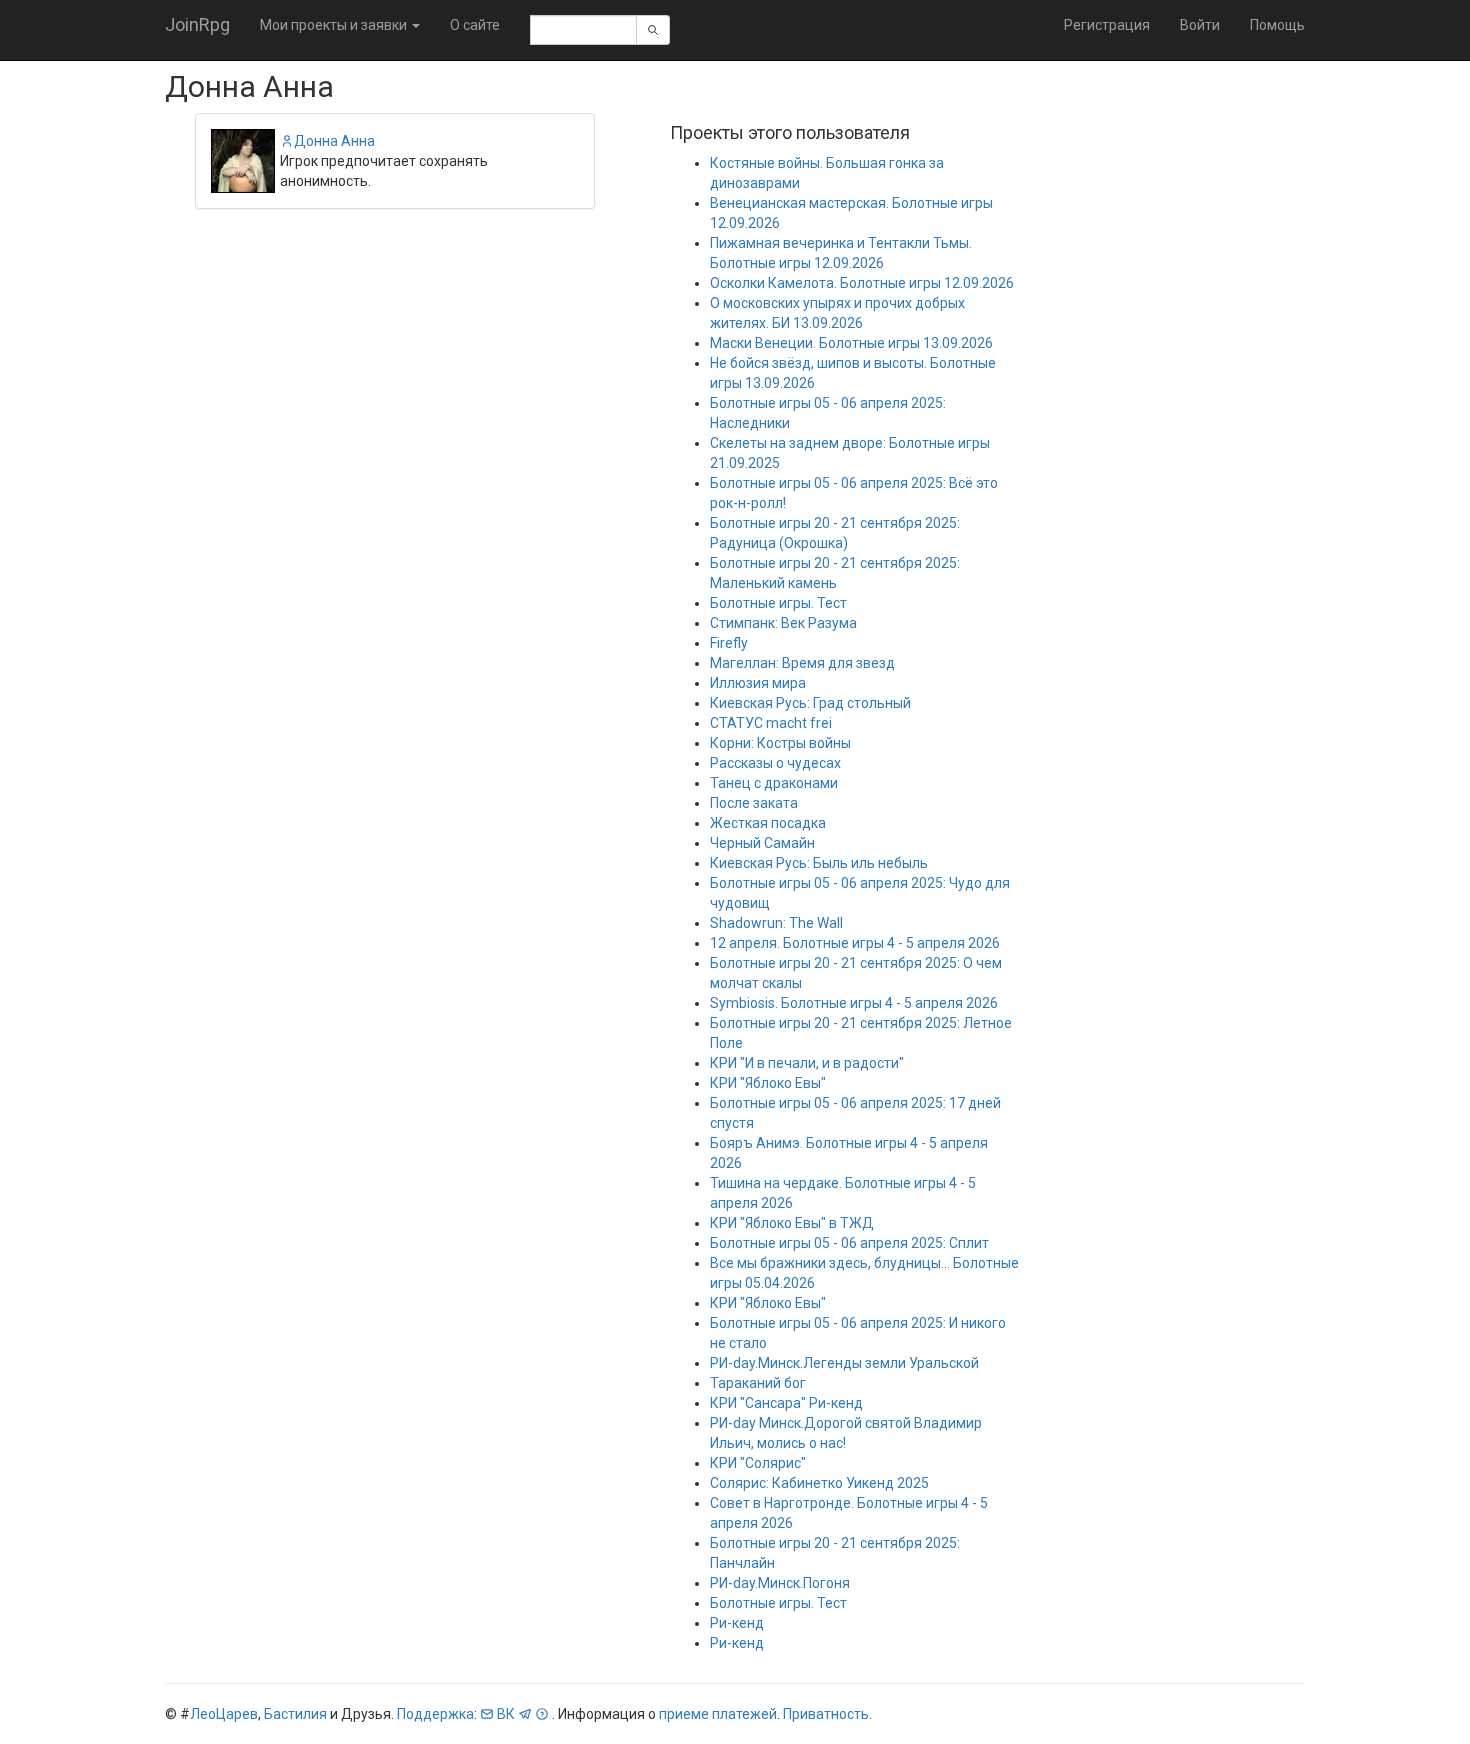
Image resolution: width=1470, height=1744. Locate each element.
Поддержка (435, 1714)
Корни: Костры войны (780, 743)
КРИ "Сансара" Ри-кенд (786, 1403)
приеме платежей (718, 1714)
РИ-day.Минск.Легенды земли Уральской (844, 1363)
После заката (754, 803)
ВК (506, 1714)
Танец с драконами (774, 783)
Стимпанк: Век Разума (783, 623)
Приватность (826, 1714)
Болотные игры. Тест (778, 603)
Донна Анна (334, 141)
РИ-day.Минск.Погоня (780, 1583)
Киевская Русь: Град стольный (810, 703)
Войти (1200, 25)
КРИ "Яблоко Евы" (768, 1083)
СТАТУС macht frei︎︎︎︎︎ (771, 723)
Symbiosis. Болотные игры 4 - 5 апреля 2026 (854, 1003)
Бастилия (295, 1714)
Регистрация (1107, 25)
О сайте (475, 25)
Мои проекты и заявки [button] (335, 25)
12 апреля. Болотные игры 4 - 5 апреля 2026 (855, 943)
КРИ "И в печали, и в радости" (807, 1063)
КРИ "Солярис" (758, 1463)
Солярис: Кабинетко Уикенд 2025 (819, 1483)
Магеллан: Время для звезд (802, 663)
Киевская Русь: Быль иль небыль (819, 863)
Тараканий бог (758, 1383)
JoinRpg (197, 24)
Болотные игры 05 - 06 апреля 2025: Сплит (849, 1243)
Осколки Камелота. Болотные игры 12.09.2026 (862, 283)
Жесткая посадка (768, 823)
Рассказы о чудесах (775, 763)
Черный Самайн (762, 843)
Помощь (1277, 25)
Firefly (729, 643)
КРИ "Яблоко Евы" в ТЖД (792, 1223)
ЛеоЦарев (224, 1714)
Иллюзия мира (758, 683)
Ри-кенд (737, 1623)
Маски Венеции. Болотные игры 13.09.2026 (851, 343)
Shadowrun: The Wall (776, 923)
